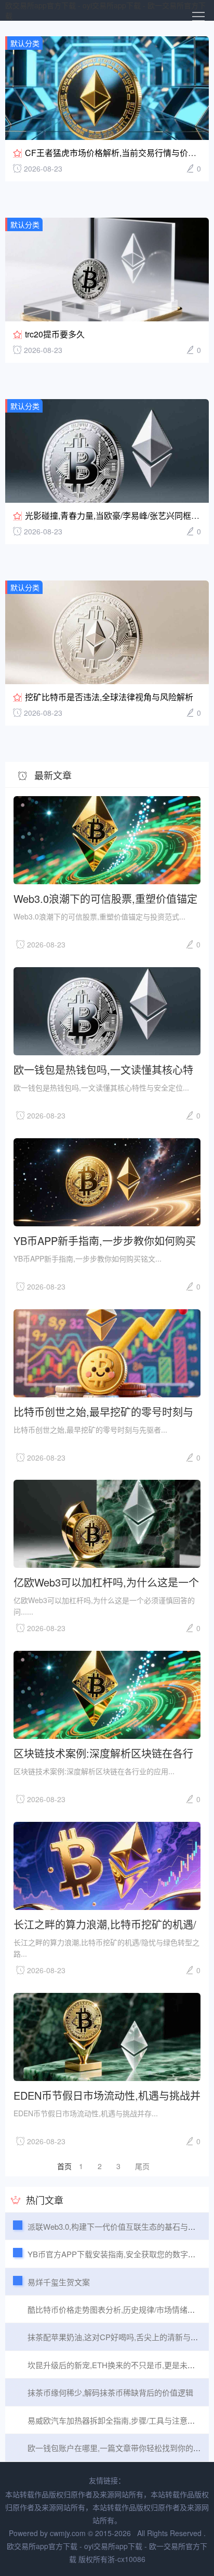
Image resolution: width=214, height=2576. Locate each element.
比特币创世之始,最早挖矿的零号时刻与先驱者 (103, 1411)
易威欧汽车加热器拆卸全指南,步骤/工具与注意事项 (115, 2420)
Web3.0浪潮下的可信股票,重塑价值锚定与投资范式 (105, 898)
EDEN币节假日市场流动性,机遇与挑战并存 (107, 2095)
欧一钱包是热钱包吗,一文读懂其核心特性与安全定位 (103, 1069)
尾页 (142, 2166)
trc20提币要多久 (55, 334)
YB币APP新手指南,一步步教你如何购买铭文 (105, 1240)
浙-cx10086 (126, 2559)
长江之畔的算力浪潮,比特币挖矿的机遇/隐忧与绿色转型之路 (105, 1924)
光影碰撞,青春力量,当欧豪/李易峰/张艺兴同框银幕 (116, 515)
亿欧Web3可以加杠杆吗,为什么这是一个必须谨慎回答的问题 (106, 1582)
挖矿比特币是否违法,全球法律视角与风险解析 (109, 697)
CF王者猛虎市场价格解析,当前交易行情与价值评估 (119, 153)
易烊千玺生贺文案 (59, 2282)
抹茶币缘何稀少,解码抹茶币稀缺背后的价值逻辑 (110, 2392)
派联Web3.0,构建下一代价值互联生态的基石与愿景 (116, 2226)
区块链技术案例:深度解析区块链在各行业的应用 (103, 1753)
